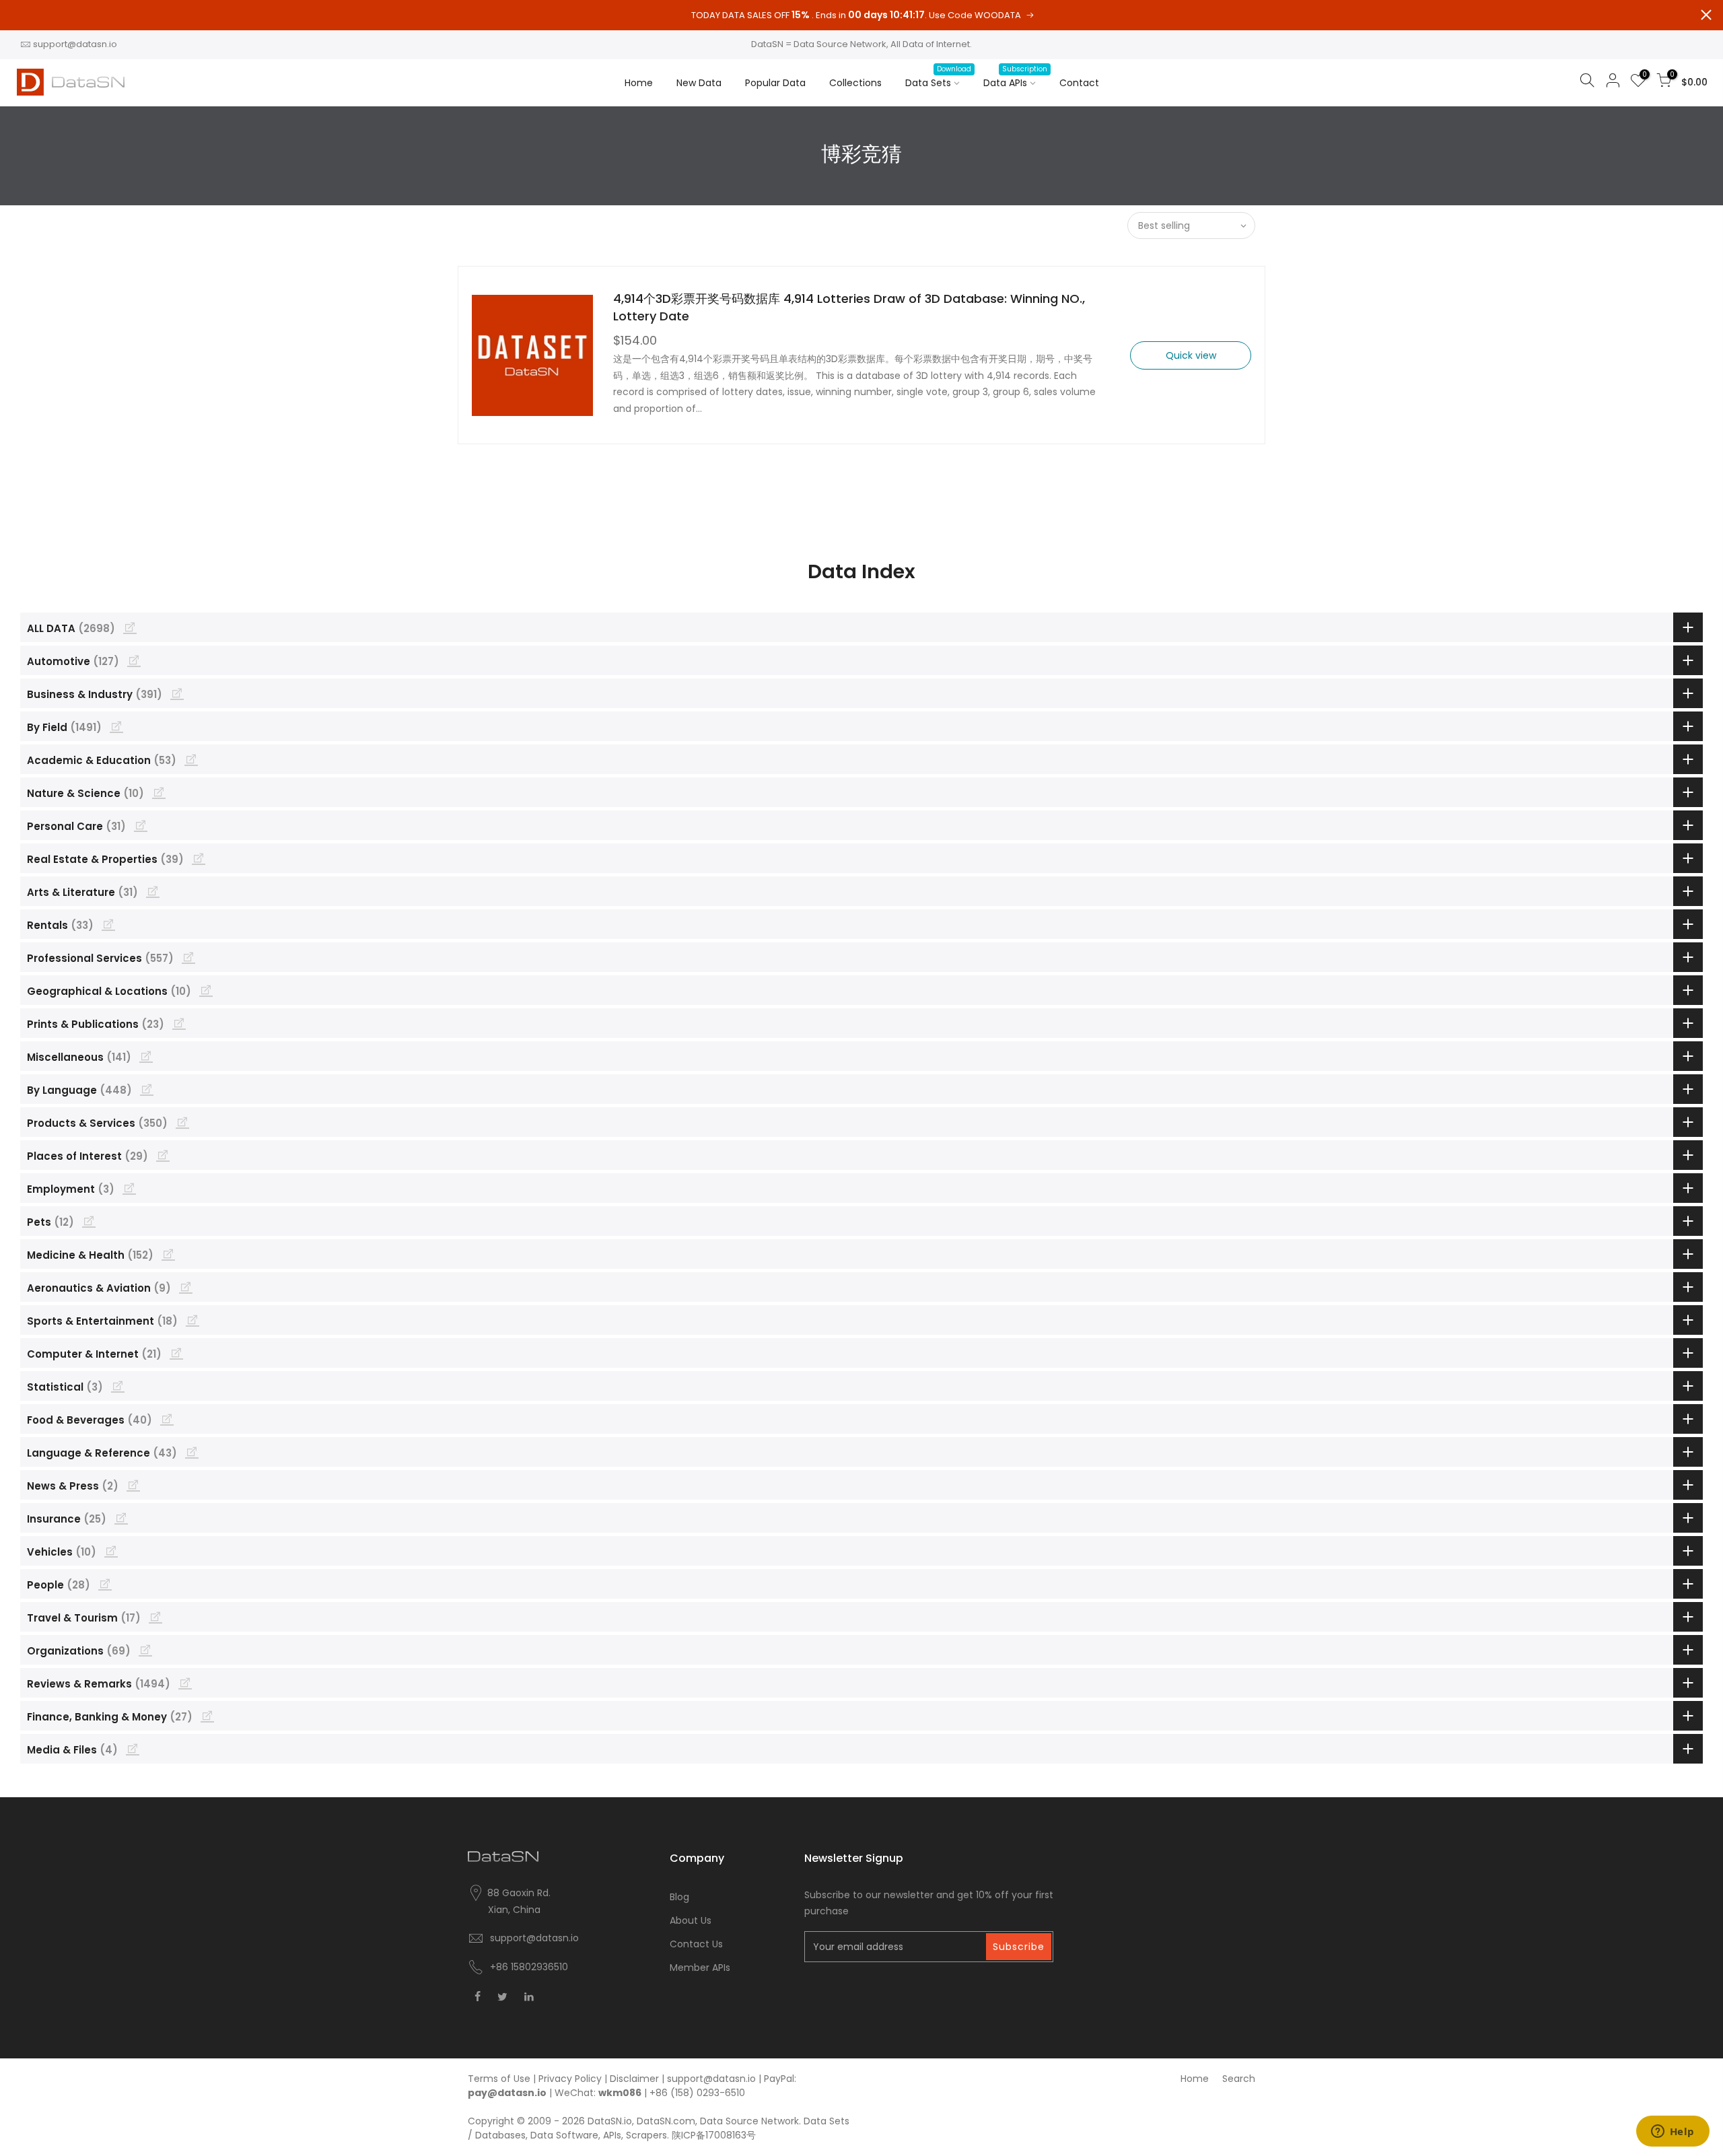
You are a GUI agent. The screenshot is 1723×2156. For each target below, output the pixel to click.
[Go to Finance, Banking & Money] (207, 1716)
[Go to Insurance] (121, 1518)
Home (639, 83)
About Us (691, 1920)
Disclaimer (634, 2079)
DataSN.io (610, 2121)
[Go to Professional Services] (188, 957)
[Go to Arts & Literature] (153, 891)
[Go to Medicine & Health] (168, 1254)
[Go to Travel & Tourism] (155, 1617)
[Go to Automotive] (134, 660)
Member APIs (700, 1968)
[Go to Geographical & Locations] (206, 990)
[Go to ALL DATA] (130, 627)
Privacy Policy (570, 2079)
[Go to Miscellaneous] (146, 1056)
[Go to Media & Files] (133, 1749)
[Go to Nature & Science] (159, 792)
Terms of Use (499, 2079)
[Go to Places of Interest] (163, 1155)
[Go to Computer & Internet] (176, 1353)
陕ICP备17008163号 (714, 2135)
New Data (699, 83)
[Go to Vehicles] (111, 1551)
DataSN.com (666, 2121)
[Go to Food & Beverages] (167, 1419)
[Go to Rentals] (108, 924)
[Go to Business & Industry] (177, 693)
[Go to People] (105, 1584)
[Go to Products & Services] (182, 1122)
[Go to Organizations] (145, 1650)
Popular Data (775, 83)
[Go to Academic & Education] (191, 759)
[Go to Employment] (129, 1188)
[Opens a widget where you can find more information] (1673, 2132)
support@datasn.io (75, 44)
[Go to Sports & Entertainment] (192, 1320)
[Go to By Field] (116, 726)
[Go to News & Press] (133, 1485)
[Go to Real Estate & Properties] (199, 858)
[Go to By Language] (147, 1089)
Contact (1079, 83)
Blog (679, 1897)
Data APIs (1015, 77)
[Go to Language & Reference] (192, 1452)
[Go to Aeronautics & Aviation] (186, 1287)
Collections (855, 83)
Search (1239, 2079)
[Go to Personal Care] (141, 825)
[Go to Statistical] (118, 1386)
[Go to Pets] (89, 1221)
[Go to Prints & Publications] (179, 1023)
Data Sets (938, 77)
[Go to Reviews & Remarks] (185, 1683)
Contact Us (696, 1944)
